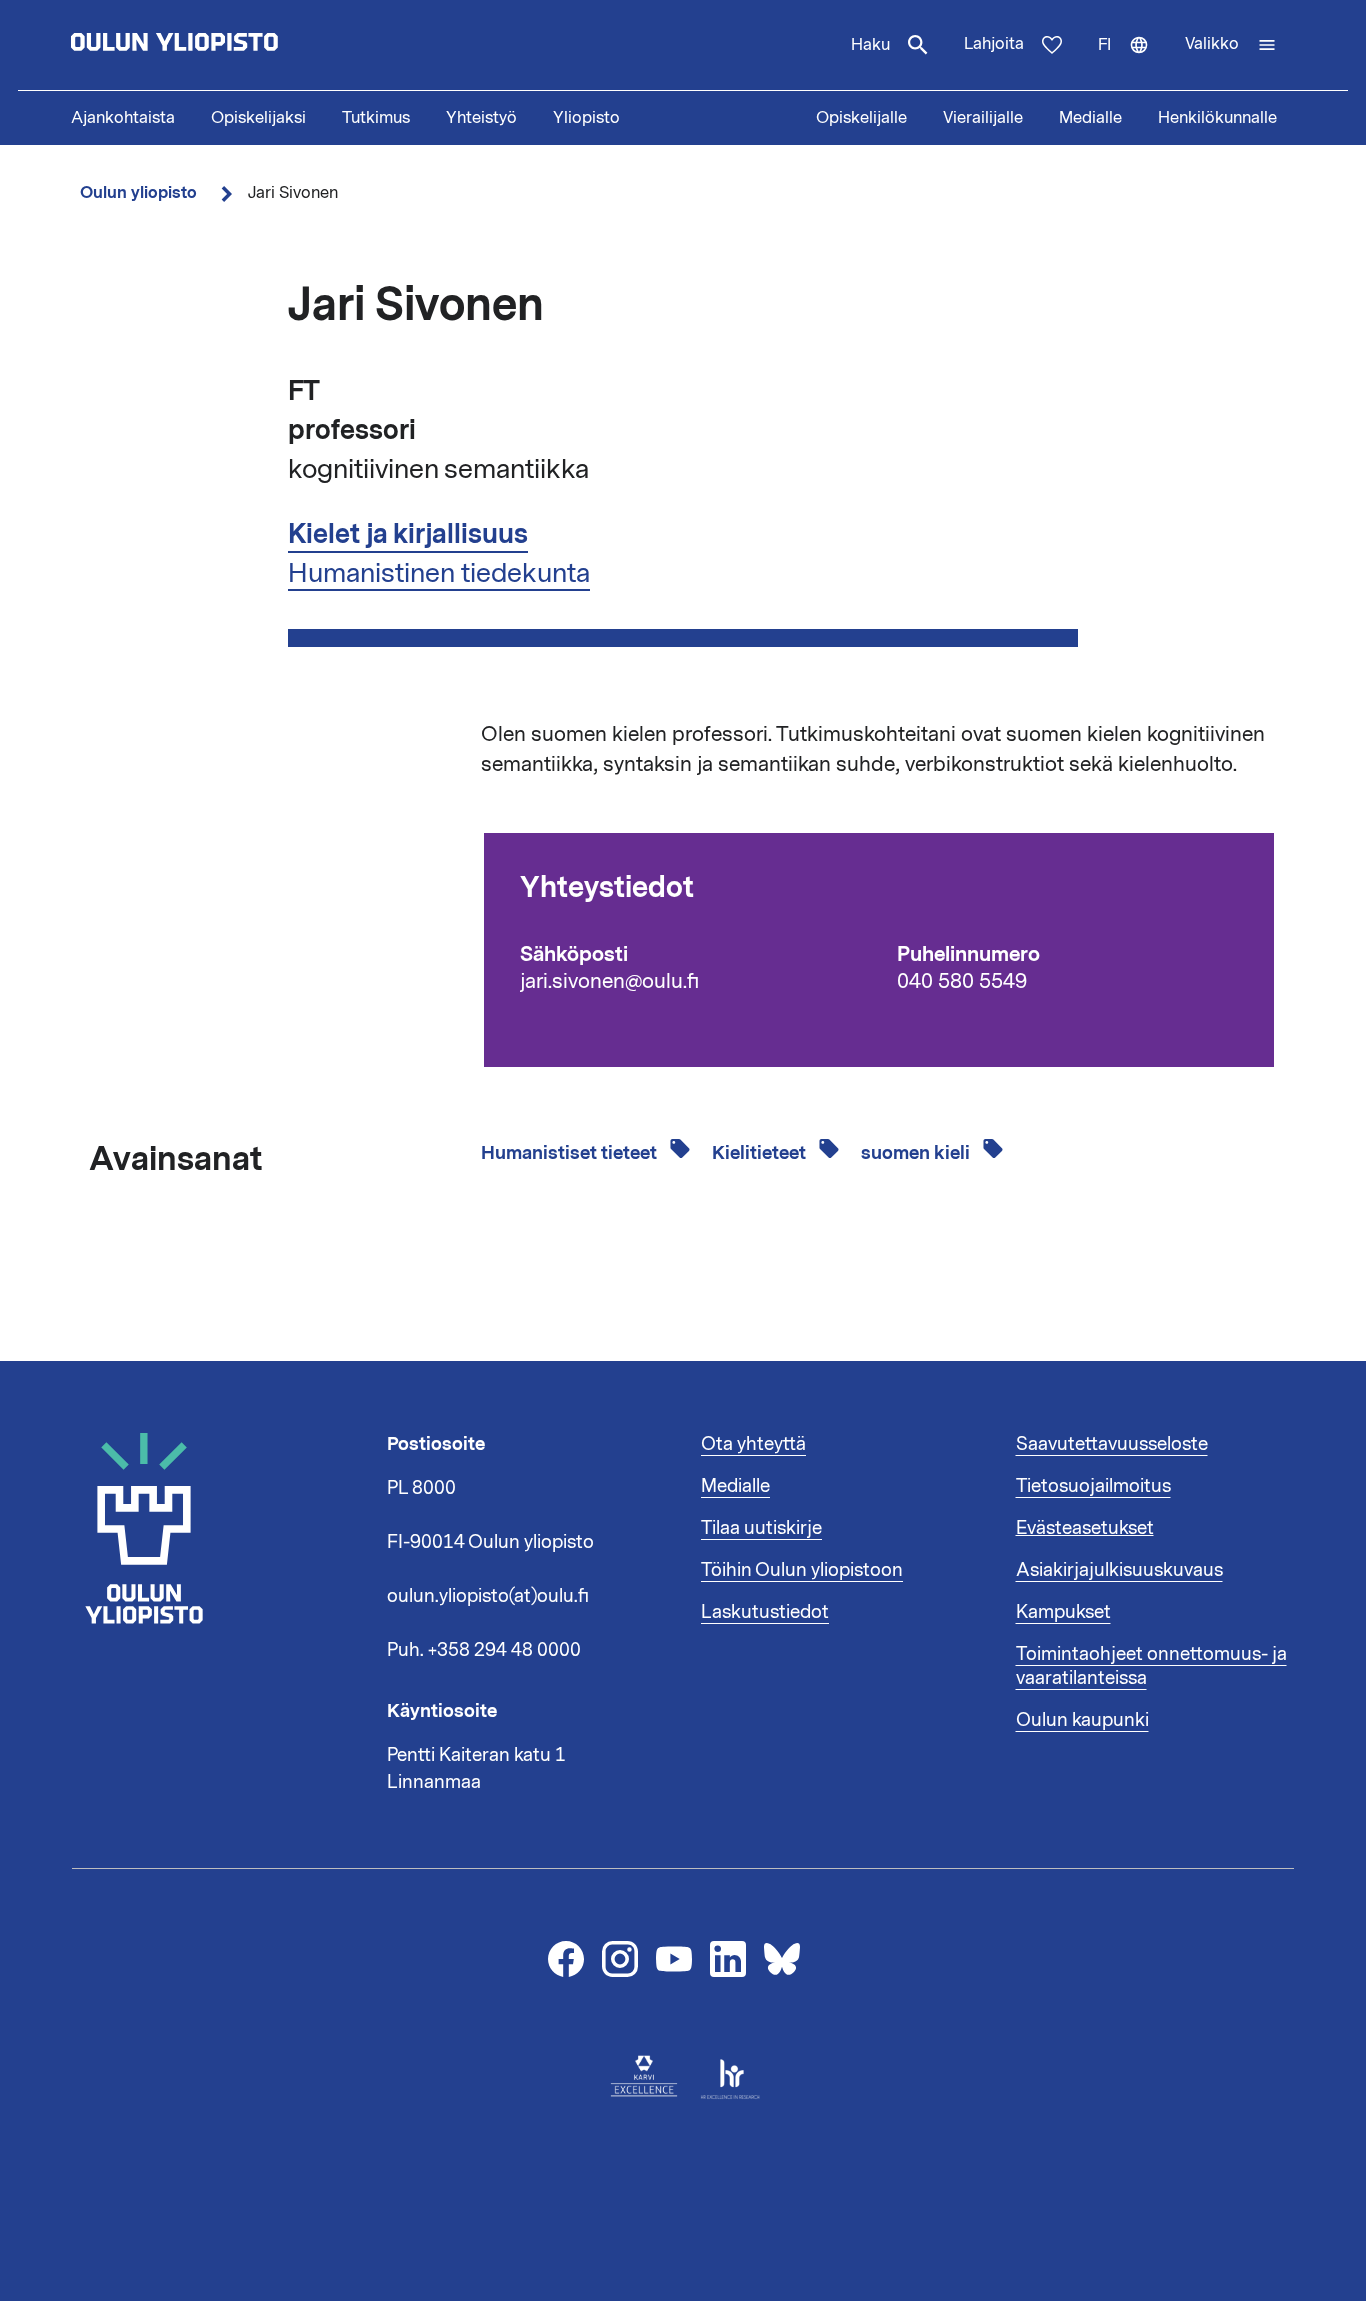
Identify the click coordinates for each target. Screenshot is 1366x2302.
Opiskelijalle (861, 118)
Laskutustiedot (765, 1612)
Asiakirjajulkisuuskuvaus (1119, 1570)
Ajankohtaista (123, 118)
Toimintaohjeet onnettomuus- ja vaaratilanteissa (1151, 1666)
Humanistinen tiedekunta (439, 573)
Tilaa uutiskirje (761, 1528)
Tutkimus (376, 118)
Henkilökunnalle (1217, 118)
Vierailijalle (983, 118)
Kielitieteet (761, 1153)
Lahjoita (994, 44)
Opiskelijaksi (258, 118)
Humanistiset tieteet (571, 1153)
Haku (870, 45)
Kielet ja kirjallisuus (408, 534)
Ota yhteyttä (753, 1444)
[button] (1231, 45)
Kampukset (1063, 1612)
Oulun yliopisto (138, 192)
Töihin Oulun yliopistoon (802, 1570)
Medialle (1090, 118)
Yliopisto (586, 118)
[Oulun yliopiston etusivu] (239, 45)
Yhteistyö (481, 118)
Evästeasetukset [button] (1085, 1528)
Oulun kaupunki (1082, 1720)
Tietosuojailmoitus (1093, 1486)
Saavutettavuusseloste (1112, 1444)
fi (1132, 62)
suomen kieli (917, 1153)
